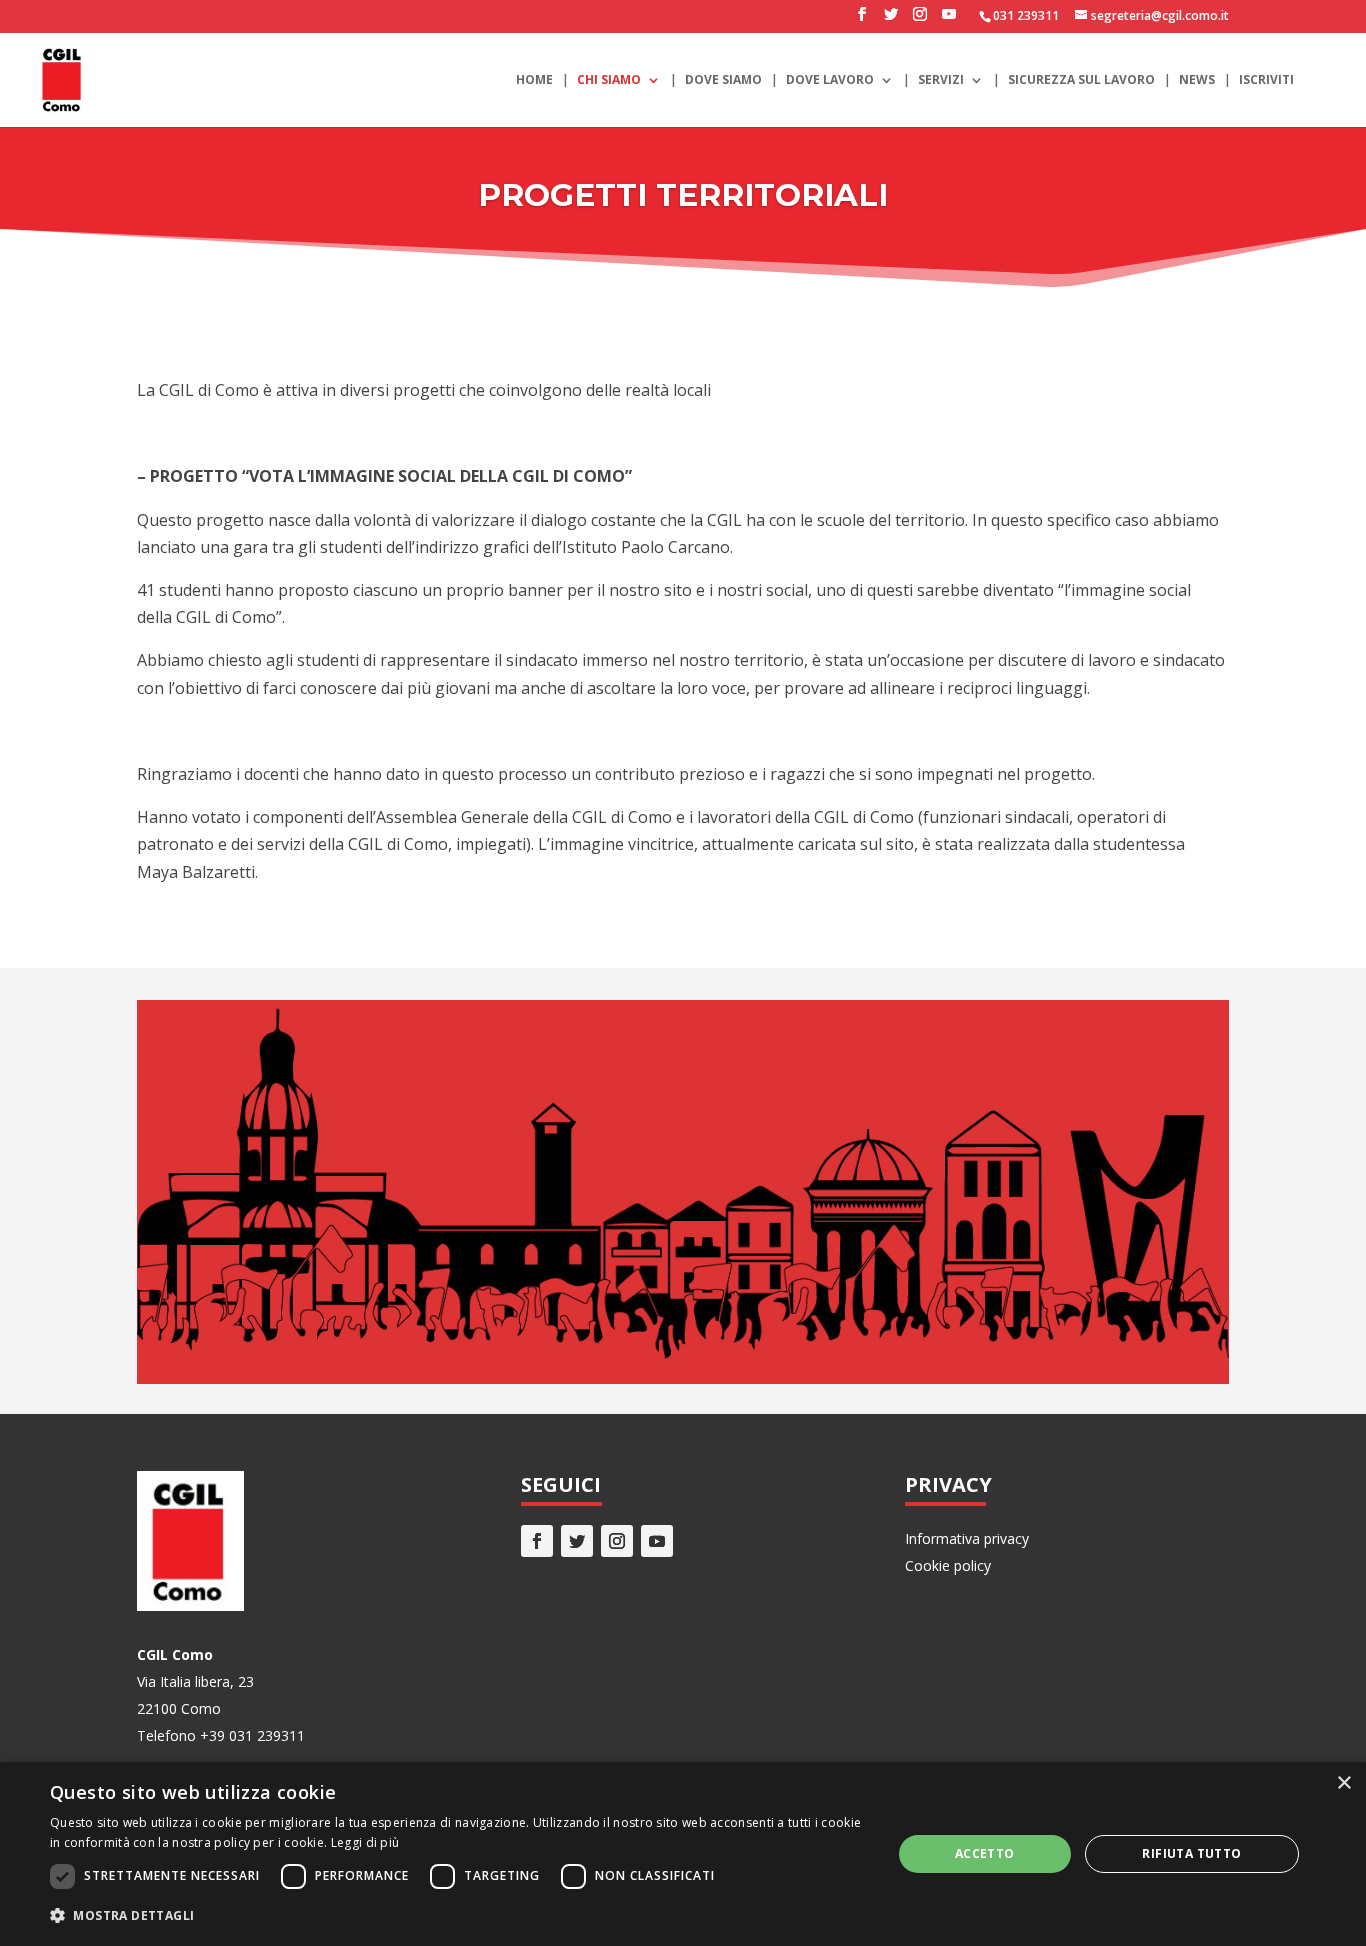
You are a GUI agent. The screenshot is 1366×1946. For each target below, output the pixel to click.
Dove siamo (723, 80)
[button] (458, 1915)
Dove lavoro (830, 80)
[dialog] (683, 1854)
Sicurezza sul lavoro (1081, 80)
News (1197, 80)
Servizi (941, 80)
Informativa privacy (967, 1538)
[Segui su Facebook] (537, 1541)
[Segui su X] (577, 1541)
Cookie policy (948, 1565)
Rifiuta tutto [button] (1191, 1853)
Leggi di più (365, 1842)
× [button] (1343, 1783)
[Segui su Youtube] (657, 1541)
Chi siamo (609, 80)
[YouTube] (949, 20)
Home (534, 80)
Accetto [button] (985, 1853)
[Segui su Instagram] (617, 1541)
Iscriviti (1266, 80)
